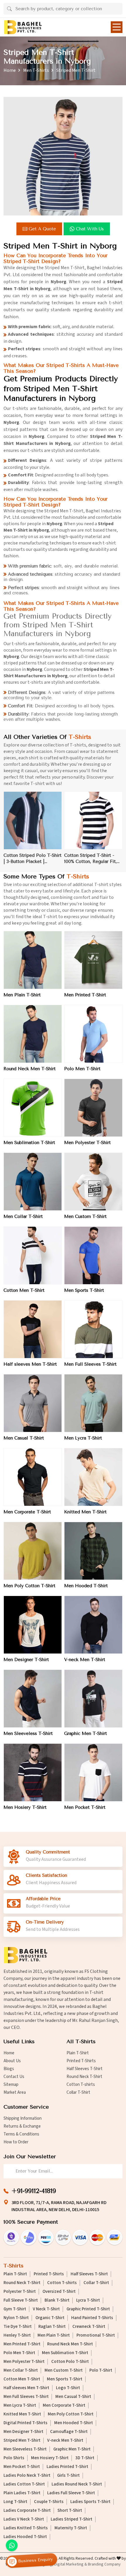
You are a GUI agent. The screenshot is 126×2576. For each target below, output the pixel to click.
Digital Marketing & (71, 2564)
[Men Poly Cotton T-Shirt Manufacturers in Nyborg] (33, 1551)
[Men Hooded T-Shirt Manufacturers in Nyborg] (93, 1551)
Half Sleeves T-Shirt (85, 2069)
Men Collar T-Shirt (23, 1216)
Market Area (15, 2092)
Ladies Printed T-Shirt (67, 2467)
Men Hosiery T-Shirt (25, 1807)
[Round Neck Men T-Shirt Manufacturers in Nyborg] (33, 1034)
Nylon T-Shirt (16, 2318)
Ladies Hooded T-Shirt (25, 2537)
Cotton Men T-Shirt (24, 1290)
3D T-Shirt (85, 2458)
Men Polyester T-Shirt (87, 1143)
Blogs (9, 2069)
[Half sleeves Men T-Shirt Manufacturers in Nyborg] (33, 1329)
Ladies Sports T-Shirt (90, 2502)
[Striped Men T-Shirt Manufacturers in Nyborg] (63, 156)
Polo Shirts (14, 2458)
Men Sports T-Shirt (84, 1290)
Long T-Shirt (15, 2502)
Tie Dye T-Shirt (18, 2327)
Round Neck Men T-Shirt (30, 1069)
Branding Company (104, 2564)
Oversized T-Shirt (59, 2292)
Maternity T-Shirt (71, 2528)
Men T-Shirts (36, 70)
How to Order (16, 2142)
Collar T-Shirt (78, 2092)
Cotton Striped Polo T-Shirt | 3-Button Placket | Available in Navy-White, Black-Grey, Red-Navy (33, 859)
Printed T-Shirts (81, 2061)
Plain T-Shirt (78, 2053)
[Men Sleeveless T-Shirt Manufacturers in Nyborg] (33, 1699)
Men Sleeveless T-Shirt (28, 1733)
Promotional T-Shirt (96, 2335)
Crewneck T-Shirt (89, 2327)
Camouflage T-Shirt (69, 2432)
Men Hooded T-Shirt (86, 1586)
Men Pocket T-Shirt (85, 1807)
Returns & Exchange (22, 2126)
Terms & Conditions (21, 2134)
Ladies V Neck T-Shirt (24, 2519)
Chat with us (90, 229)
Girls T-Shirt (68, 2476)
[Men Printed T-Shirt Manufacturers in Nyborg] (93, 960)
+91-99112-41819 (34, 2191)
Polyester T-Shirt (20, 2292)
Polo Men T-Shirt (82, 1069)
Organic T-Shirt (50, 2318)
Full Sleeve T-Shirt (21, 2300)
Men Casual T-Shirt (24, 1438)
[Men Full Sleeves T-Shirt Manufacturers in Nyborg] (93, 1329)
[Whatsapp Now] (12, 2545)
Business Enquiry (35, 2560)
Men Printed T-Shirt (85, 995)
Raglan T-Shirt (52, 2327)
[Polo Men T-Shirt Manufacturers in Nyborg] (93, 1034)
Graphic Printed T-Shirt (88, 2309)
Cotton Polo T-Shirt (70, 2362)
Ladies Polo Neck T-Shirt (27, 2476)
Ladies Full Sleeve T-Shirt (71, 2493)
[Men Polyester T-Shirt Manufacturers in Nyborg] (93, 1108)
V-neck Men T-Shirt (85, 1660)
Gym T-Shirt (15, 2309)
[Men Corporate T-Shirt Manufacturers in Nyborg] (33, 1477)
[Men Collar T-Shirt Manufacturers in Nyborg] (33, 1182)
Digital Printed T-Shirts (25, 2423)
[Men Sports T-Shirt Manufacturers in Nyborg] (93, 1255)
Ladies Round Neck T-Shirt (77, 2484)
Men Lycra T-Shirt (83, 1438)
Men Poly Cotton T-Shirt (29, 1586)
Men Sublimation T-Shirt (29, 1143)
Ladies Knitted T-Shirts (26, 2528)
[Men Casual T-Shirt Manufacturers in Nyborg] (33, 1403)
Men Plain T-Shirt (22, 995)
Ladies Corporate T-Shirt (27, 2511)
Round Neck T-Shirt (84, 2077)
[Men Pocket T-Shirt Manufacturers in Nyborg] (93, 1772)
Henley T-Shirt (17, 2335)
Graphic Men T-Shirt (86, 1733)
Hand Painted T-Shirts (92, 2318)
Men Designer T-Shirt (26, 1660)
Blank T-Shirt (57, 2300)
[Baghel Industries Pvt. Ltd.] (23, 27)
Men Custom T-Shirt (85, 1216)
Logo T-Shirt (68, 2388)
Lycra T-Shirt (88, 2300)
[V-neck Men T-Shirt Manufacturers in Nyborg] (93, 1625)
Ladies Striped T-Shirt (71, 2519)
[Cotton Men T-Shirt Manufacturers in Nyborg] (33, 1255)
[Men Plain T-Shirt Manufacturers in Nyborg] (33, 960)
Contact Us (14, 2077)
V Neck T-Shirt (46, 2309)
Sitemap (11, 2085)
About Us (12, 2061)
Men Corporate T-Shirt (27, 1512)
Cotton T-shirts (81, 2085)
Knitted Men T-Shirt (85, 1512)
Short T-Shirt (70, 2511)
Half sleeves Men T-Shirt (30, 1364)
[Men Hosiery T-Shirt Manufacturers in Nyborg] (33, 1772)
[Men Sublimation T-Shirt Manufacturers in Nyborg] (33, 1108)
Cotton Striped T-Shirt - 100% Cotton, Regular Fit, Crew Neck (91, 859)
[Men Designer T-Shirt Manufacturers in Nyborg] (33, 1625)
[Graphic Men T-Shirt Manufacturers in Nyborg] (93, 1699)
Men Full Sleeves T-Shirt (90, 1364)
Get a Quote (42, 229)
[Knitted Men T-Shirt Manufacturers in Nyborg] (93, 1477)
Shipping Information (23, 2118)
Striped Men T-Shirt (22, 2441)
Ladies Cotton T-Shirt (24, 2484)
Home (10, 70)
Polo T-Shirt (101, 2370)
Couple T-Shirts (49, 2502)
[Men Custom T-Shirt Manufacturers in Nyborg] (93, 1182)
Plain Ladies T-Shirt (22, 2493)
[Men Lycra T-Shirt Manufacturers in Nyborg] (93, 1403)
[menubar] (117, 27)
